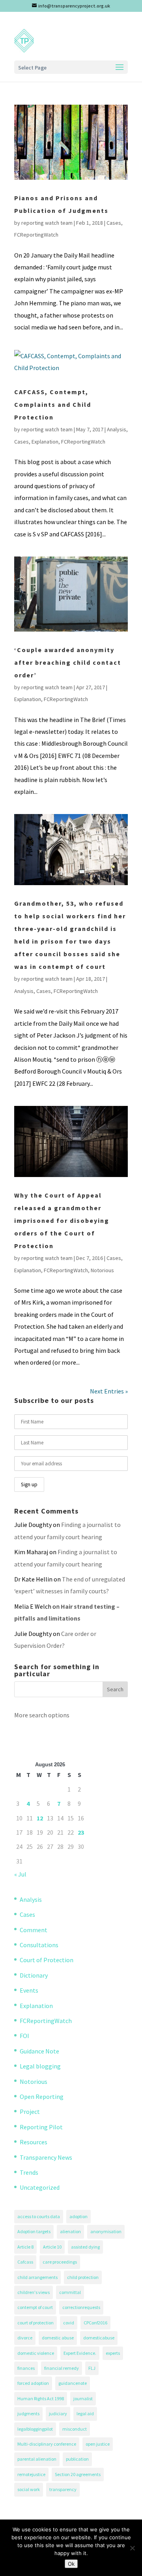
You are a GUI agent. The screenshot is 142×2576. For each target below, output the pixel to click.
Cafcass (25, 2262)
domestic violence (36, 2353)
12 (40, 1818)
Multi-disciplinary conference (47, 2444)
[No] (132, 2548)
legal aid (85, 2413)
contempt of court (35, 2307)
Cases (114, 223)
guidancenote (73, 2383)
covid (69, 2323)
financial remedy (62, 2368)
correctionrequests (81, 2307)
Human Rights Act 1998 (41, 2398)
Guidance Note (39, 2051)
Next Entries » (109, 1391)
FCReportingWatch (36, 235)
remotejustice (31, 2474)
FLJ (92, 2368)
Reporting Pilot (41, 2127)
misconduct (75, 2429)
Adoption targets (34, 2231)
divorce (25, 2338)
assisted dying (85, 2247)
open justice (98, 2444)
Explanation (45, 442)
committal (70, 2292)
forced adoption (33, 2383)
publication (77, 2459)
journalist (83, 2398)
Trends (29, 2172)
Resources (34, 2142)
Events (29, 1990)
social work (29, 2489)
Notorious (102, 1270)
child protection (83, 2277)
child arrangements (37, 2277)
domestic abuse (58, 2338)
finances (26, 2368)
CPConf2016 (95, 2323)
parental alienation (37, 2459)
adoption (78, 2216)
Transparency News (46, 2157)
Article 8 (25, 2247)
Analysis (117, 429)
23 (81, 1832)
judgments (28, 2413)
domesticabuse (99, 2338)
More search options (42, 1715)
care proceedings (60, 2262)
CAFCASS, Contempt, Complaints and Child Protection (53, 404)
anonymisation (106, 2231)
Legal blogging (40, 2066)
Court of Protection (47, 1960)
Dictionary (34, 1975)
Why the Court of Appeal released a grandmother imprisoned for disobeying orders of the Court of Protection (62, 1220)
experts (113, 2353)
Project (30, 2112)
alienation (70, 2231)
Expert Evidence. (80, 2353)
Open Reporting (42, 2097)
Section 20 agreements (78, 2474)
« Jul (20, 1874)
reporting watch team (47, 223)
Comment (34, 1930)
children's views (34, 2292)
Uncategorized (40, 2187)
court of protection (35, 2323)
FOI (24, 2036)
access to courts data (39, 2216)
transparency (63, 2489)
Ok (71, 2564)
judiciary (58, 2413)
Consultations (39, 1945)
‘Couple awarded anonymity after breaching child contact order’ (68, 662)
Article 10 (52, 2247)
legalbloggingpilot (35, 2429)
